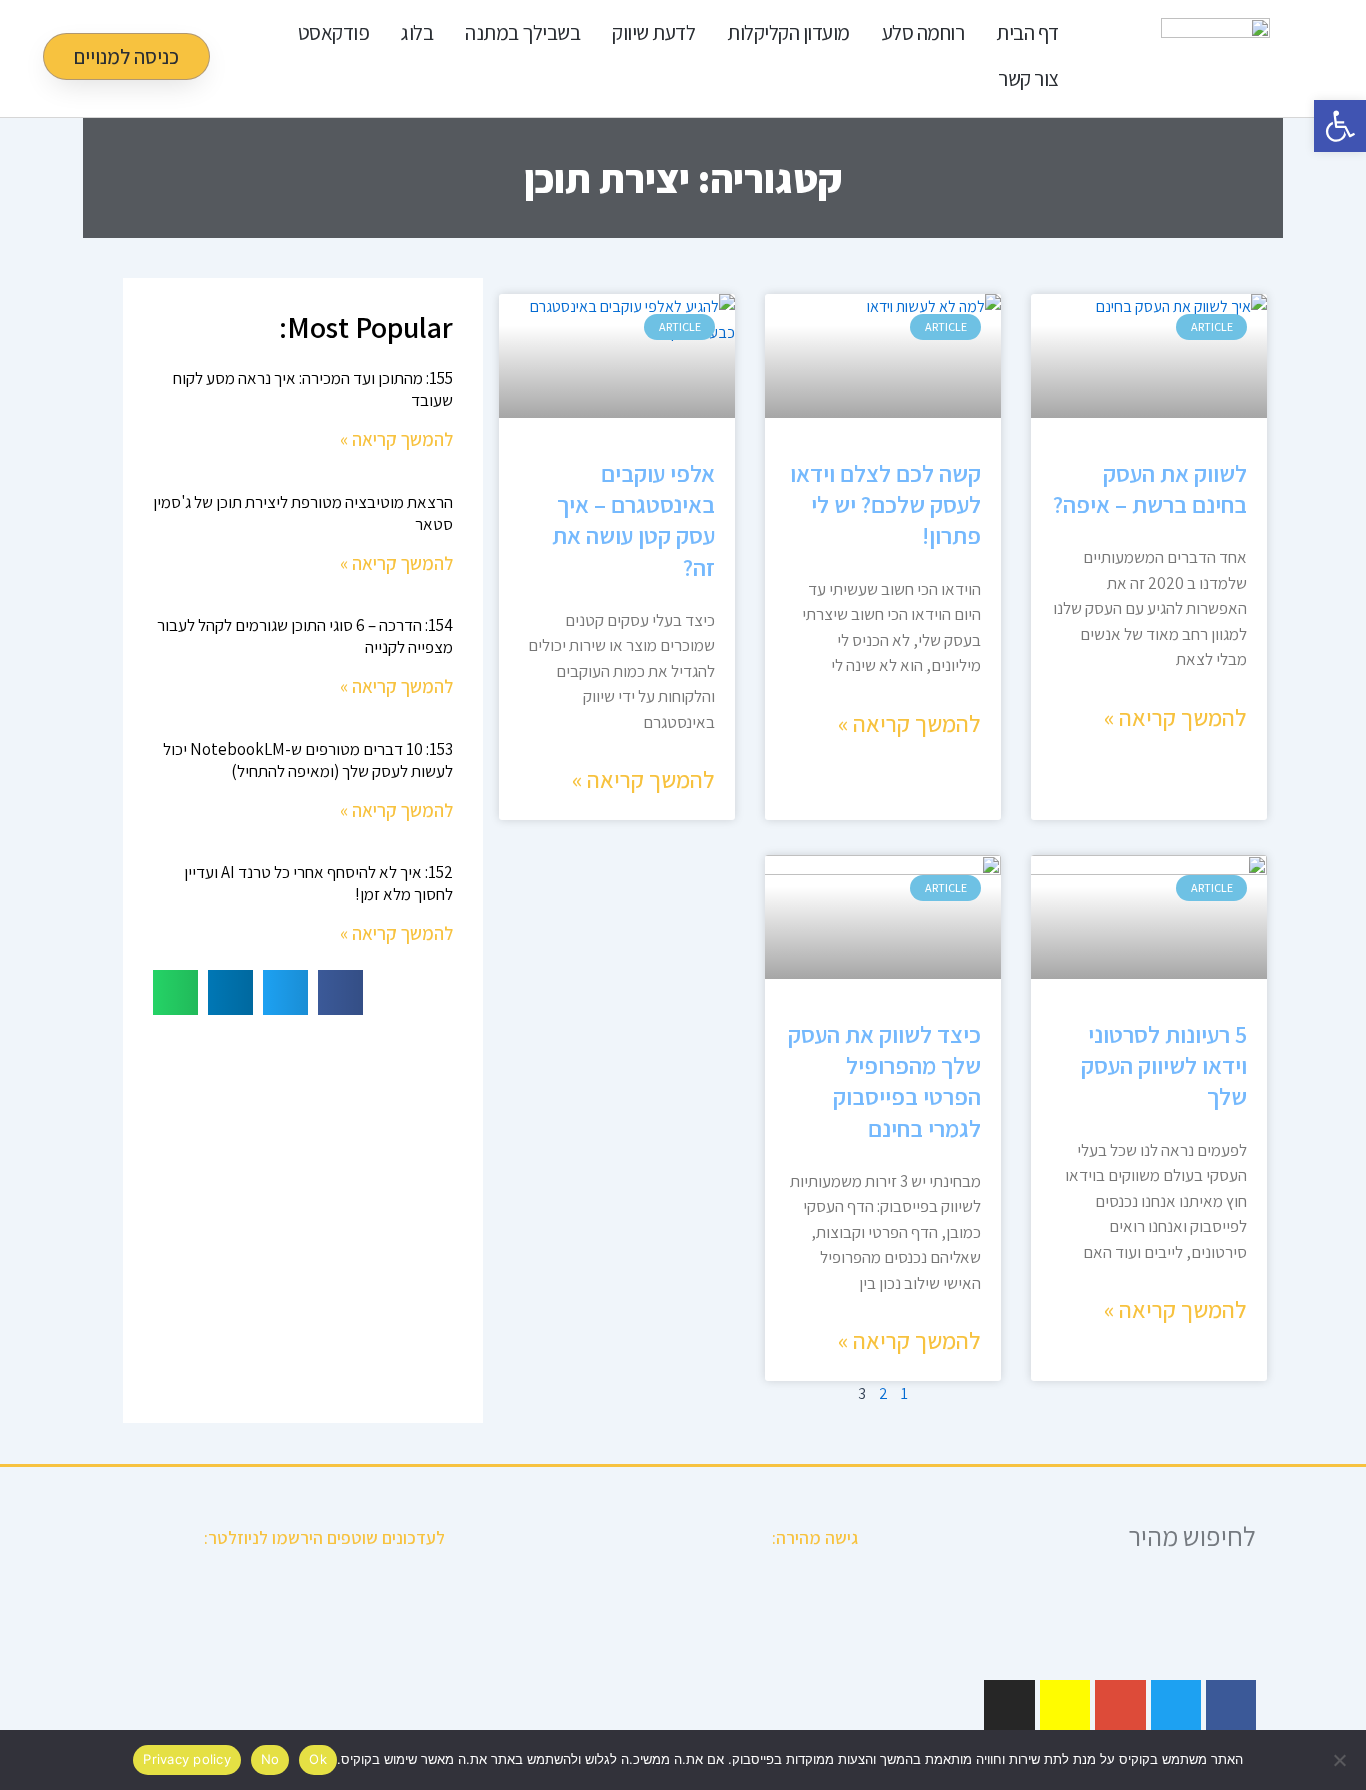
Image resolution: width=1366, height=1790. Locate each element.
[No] (1341, 1760)
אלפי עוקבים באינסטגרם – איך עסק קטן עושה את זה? (633, 520)
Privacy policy (187, 1759)
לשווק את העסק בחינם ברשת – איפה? (1150, 488)
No (270, 1759)
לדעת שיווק (653, 32)
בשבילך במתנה (522, 32)
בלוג (417, 32)
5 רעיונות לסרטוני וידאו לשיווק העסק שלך (1164, 1065)
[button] (340, 992)
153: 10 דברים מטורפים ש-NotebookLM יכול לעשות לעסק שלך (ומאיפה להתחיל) (308, 760)
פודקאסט (334, 32)
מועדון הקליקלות (788, 32)
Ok (318, 1759)
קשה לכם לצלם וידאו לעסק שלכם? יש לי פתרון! (885, 504)
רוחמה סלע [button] (923, 32)
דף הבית (1027, 32)
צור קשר (1028, 78)
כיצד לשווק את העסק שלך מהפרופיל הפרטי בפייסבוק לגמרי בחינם (884, 1081)
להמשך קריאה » (1175, 717)
